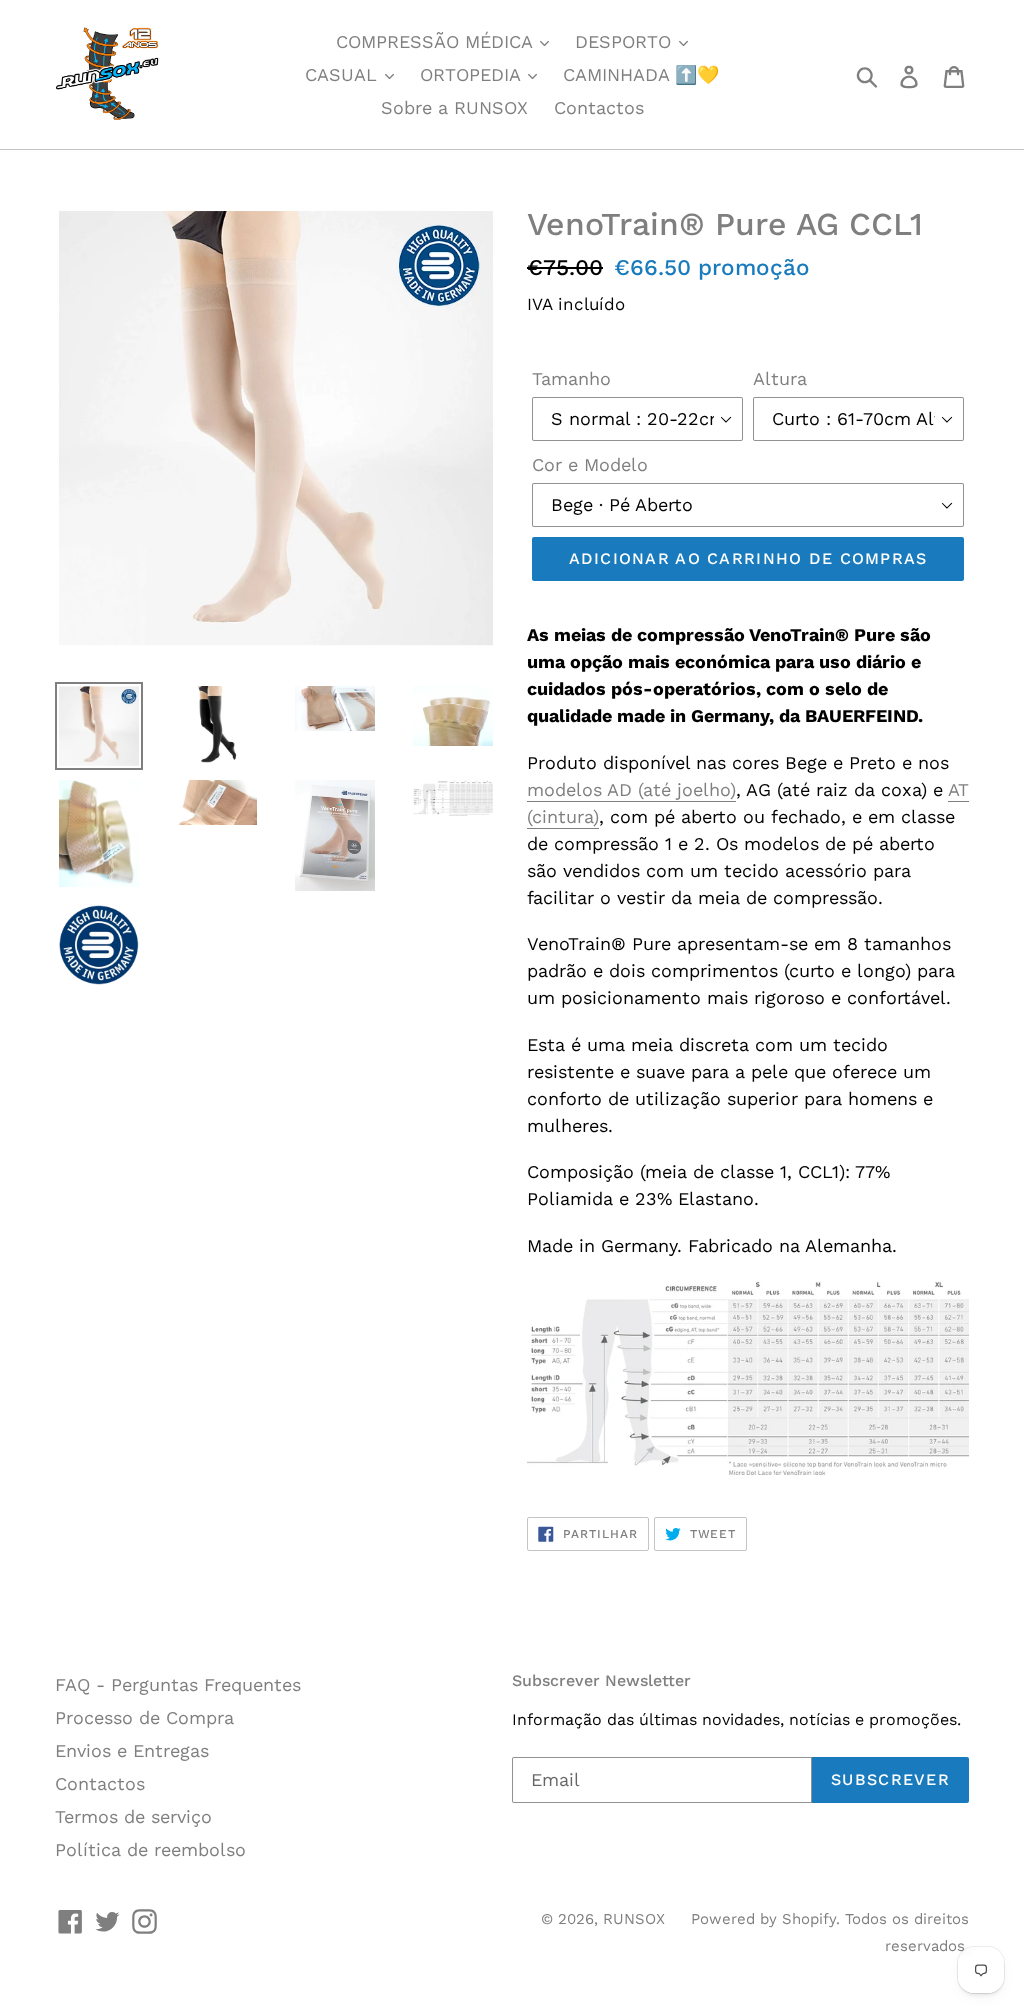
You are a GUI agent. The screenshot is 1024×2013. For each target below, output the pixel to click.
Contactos (599, 107)
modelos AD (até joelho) (631, 789)
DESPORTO (626, 41)
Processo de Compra (144, 1717)
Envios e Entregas (132, 1750)
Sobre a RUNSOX (454, 107)
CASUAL (344, 74)
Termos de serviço (133, 1816)
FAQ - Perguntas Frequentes (178, 1684)
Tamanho (571, 378)
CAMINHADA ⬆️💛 (641, 74)
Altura (780, 378)
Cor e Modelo (590, 464)
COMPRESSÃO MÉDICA (437, 41)
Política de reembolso (150, 1849)
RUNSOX (634, 1919)
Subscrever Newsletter (601, 1680)
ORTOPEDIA (473, 74)
